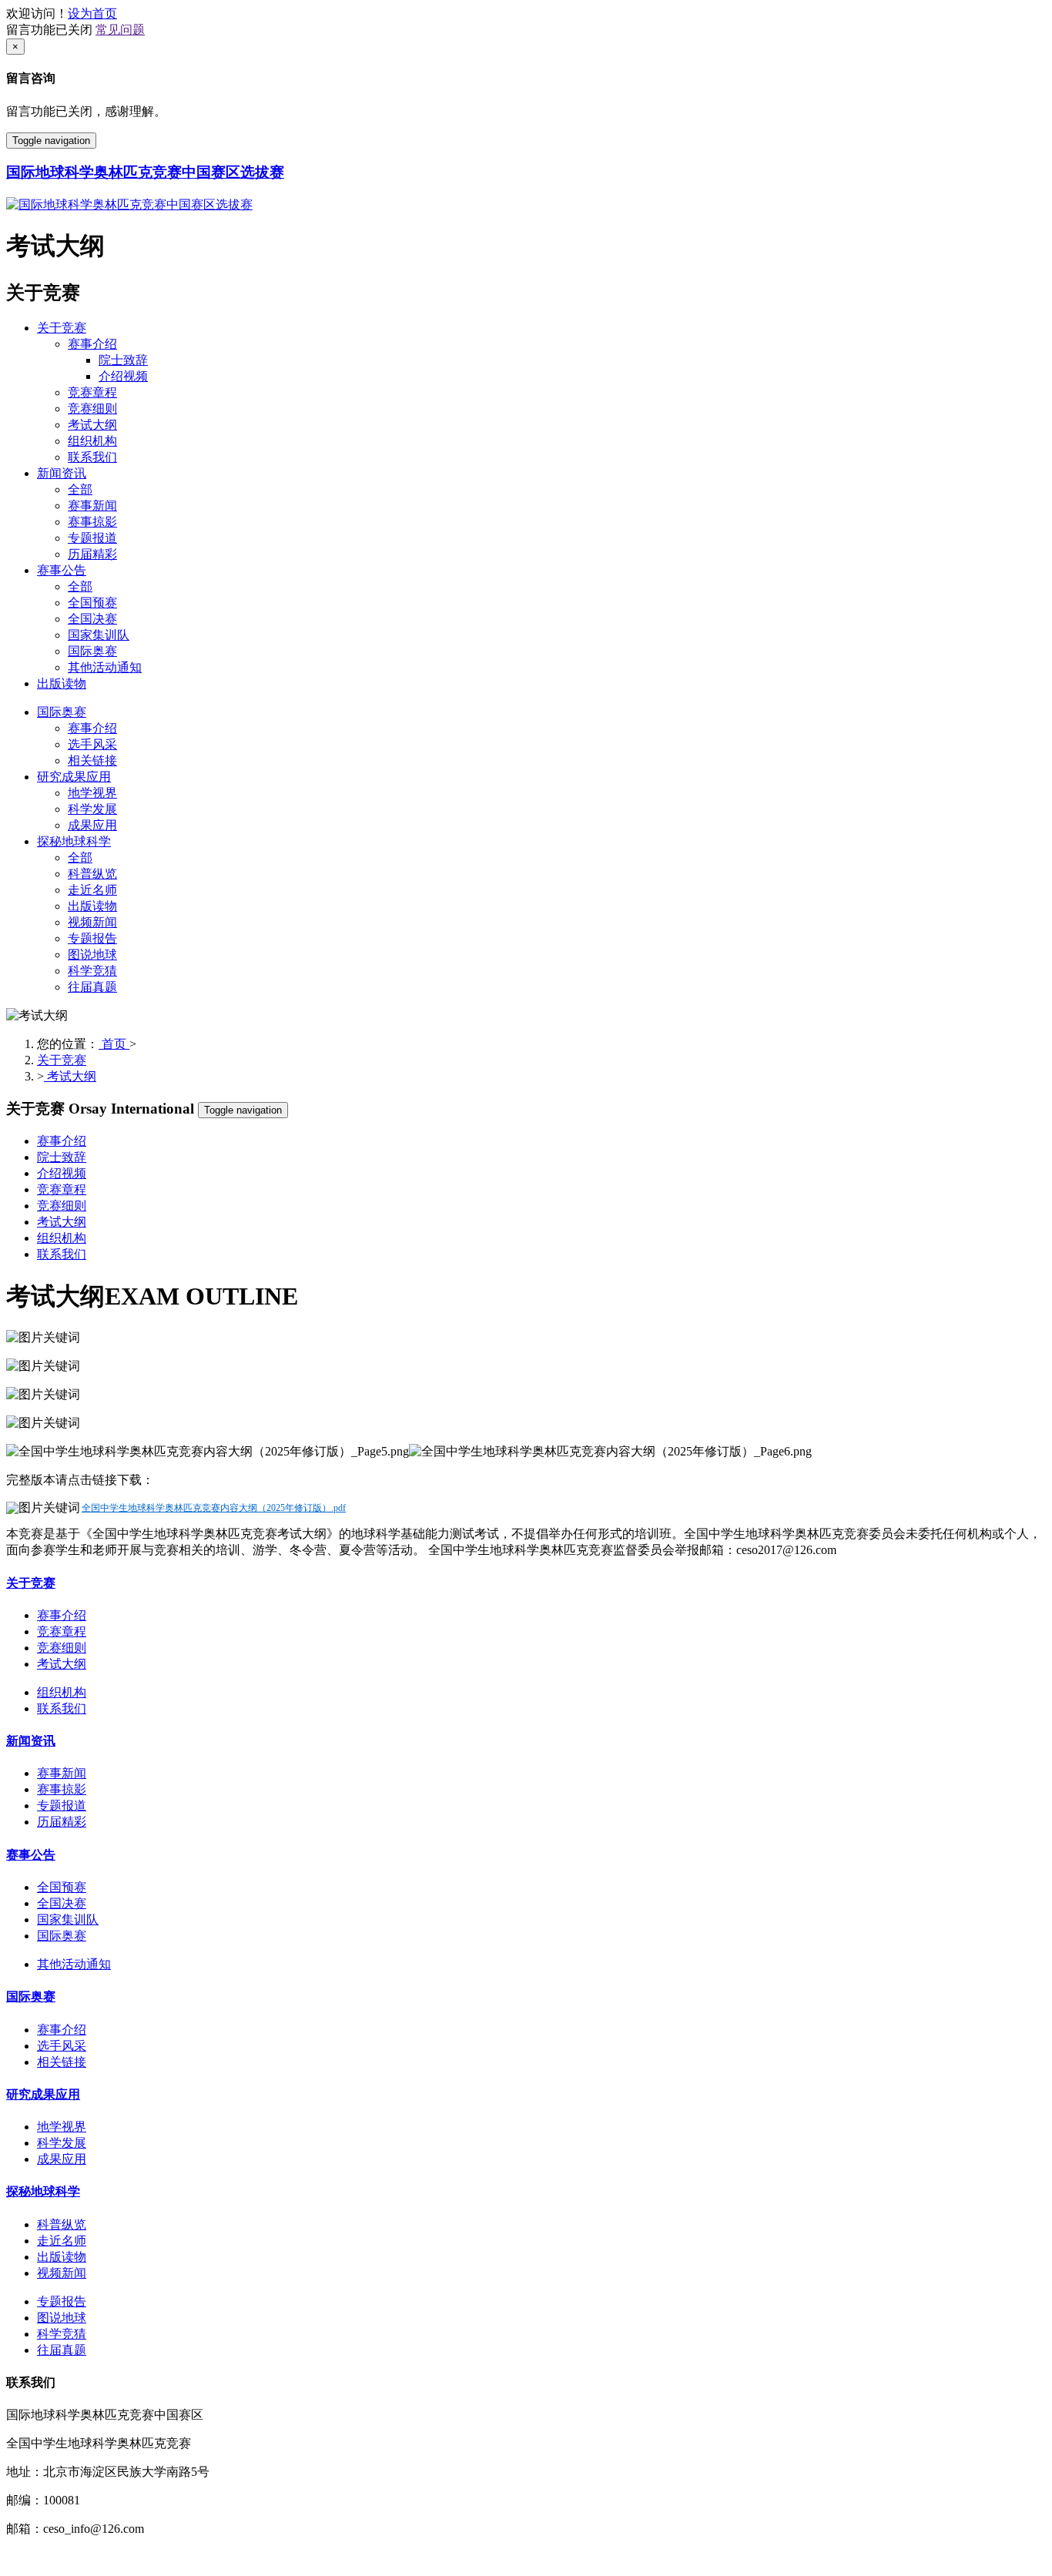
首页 (114, 1044)
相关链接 (92, 760)
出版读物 (62, 683)
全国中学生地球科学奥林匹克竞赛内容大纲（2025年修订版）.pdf (214, 1508)
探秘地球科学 (74, 841)
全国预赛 (92, 603)
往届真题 (92, 987)
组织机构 (92, 441)
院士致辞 (123, 360)
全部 (80, 489)
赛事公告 (62, 570)
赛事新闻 (92, 506)
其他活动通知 (105, 667)
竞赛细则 (92, 409)
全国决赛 (92, 619)
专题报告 (92, 938)
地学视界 (92, 793)
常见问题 (120, 30)
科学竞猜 (92, 971)
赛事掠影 (92, 522)
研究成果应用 (74, 777)
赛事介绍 (92, 344)
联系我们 (92, 457)
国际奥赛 (92, 651)
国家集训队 (99, 635)
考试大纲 (92, 425)
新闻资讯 (62, 473)
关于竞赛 (62, 328)
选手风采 (92, 744)
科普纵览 (92, 874)
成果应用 (92, 825)
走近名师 (92, 890)
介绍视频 (123, 376)
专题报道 (92, 538)
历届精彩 (92, 554)
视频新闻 (92, 922)
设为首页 (92, 13)
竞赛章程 (92, 392)
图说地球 (92, 955)
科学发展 (92, 809)
